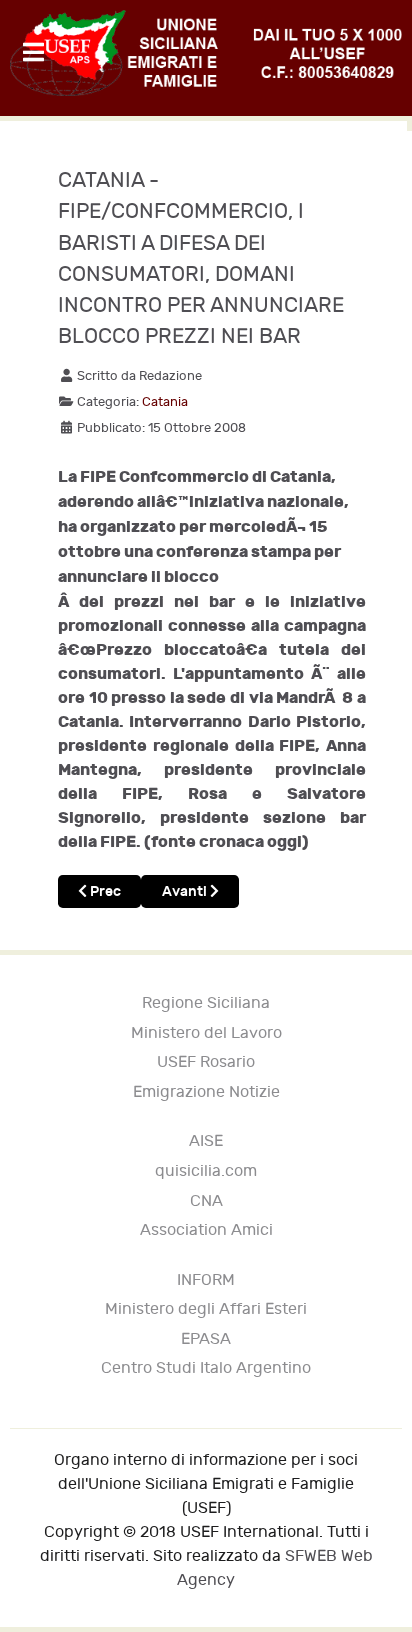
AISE (206, 1141)
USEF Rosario (206, 1062)
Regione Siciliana (206, 1003)
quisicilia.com (206, 1171)
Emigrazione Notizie (206, 1092)
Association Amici (206, 1230)
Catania (165, 402)
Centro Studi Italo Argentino (206, 1368)
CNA (206, 1201)
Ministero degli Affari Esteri (206, 1309)
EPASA (206, 1339)
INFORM (206, 1280)
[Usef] (206, 53)
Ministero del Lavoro (206, 1033)
